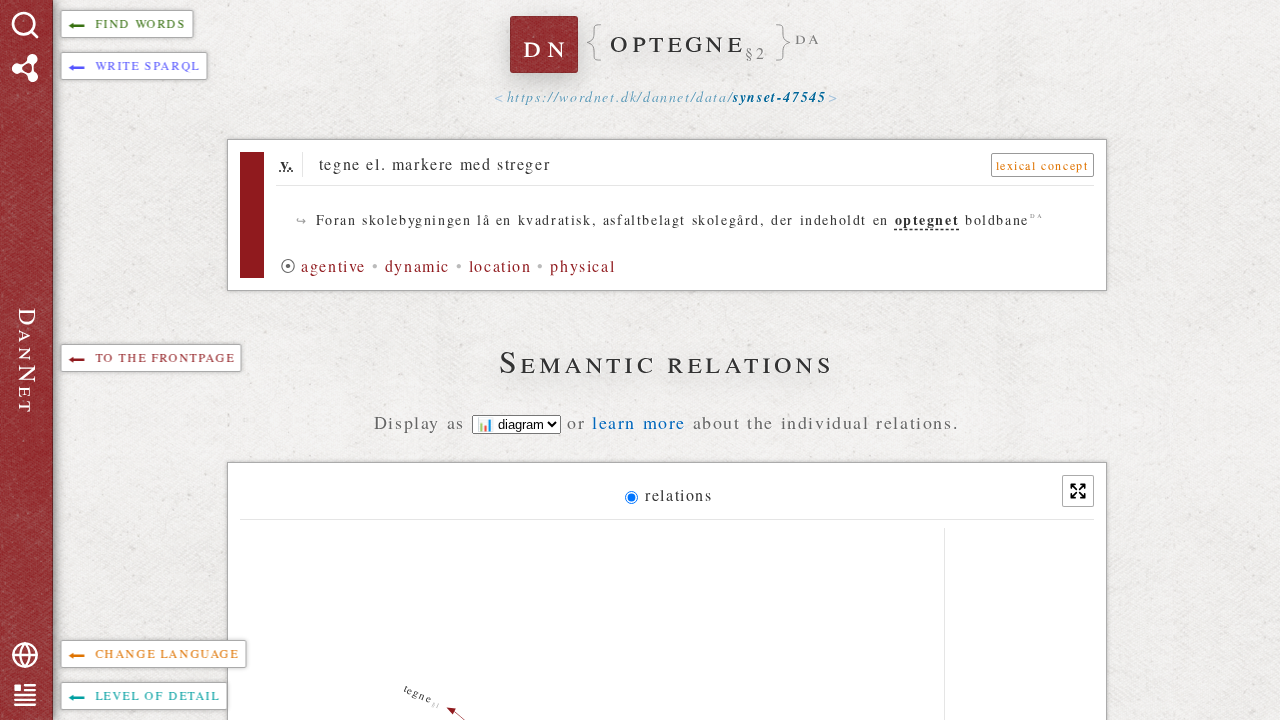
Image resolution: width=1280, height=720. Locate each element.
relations (678, 494)
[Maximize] (1078, 491)
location (500, 265)
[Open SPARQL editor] (25, 68)
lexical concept (1042, 165)
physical (582, 265)
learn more (639, 422)
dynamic (417, 265)
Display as (423, 422)
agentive (333, 265)
